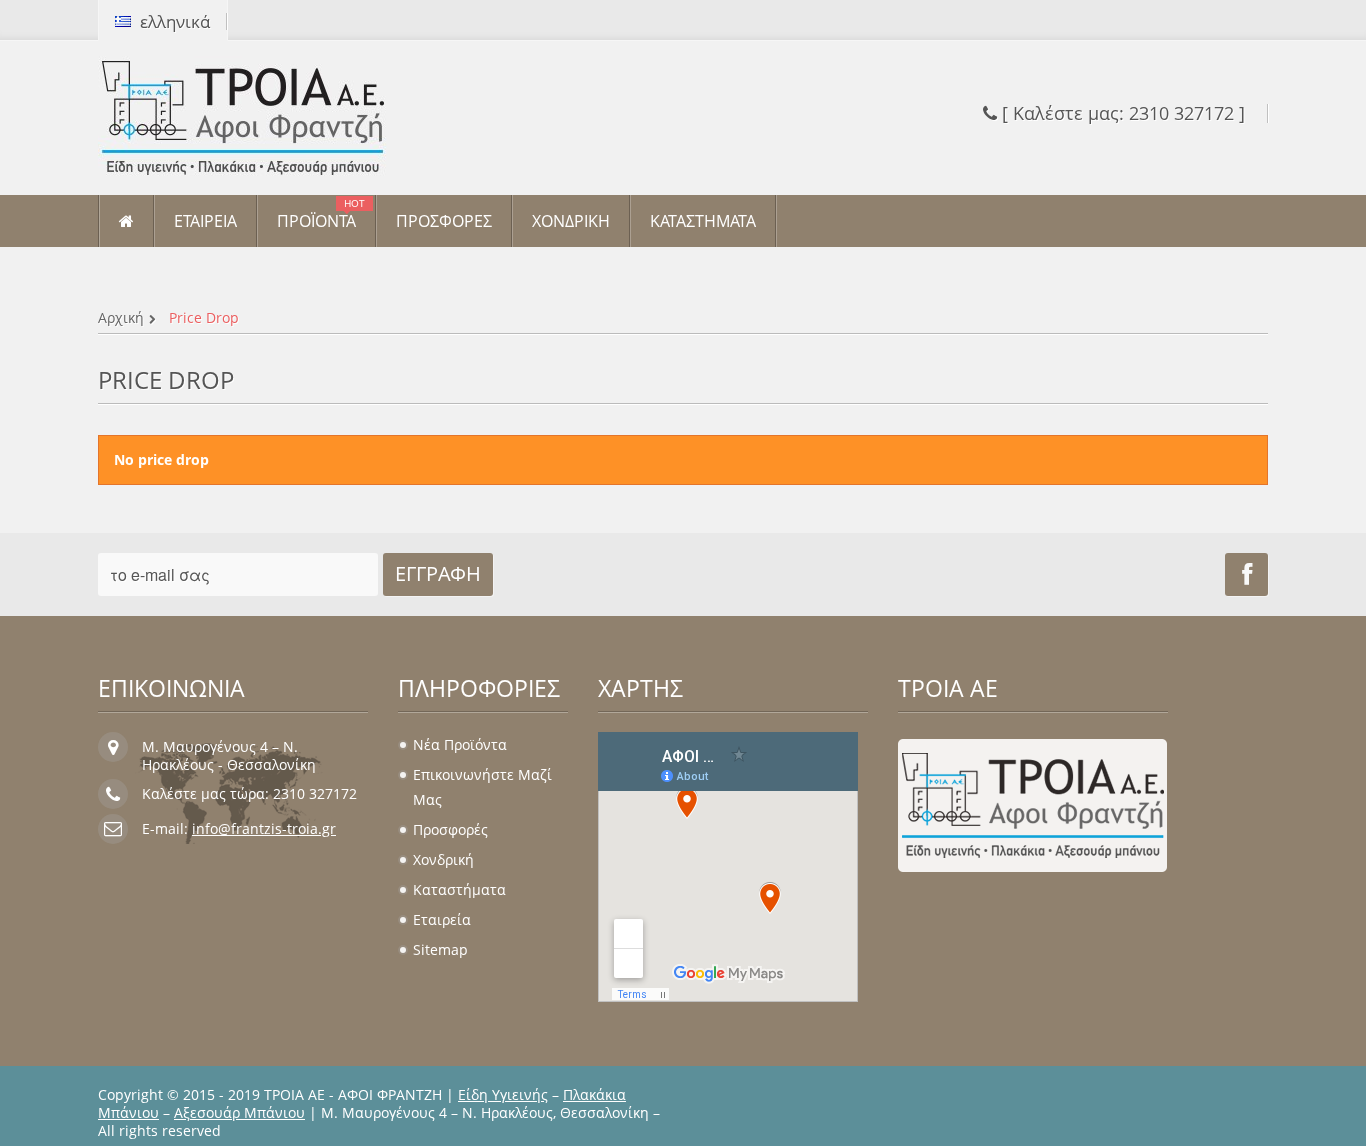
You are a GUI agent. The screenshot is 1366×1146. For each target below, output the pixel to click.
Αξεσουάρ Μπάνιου (239, 1112)
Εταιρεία (442, 919)
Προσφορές (450, 829)
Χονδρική (443, 859)
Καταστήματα (459, 889)
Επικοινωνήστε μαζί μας (482, 787)
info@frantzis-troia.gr (264, 828)
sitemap (440, 949)
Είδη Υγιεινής (503, 1094)
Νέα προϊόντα (460, 744)
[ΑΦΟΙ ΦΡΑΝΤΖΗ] (283, 118)
